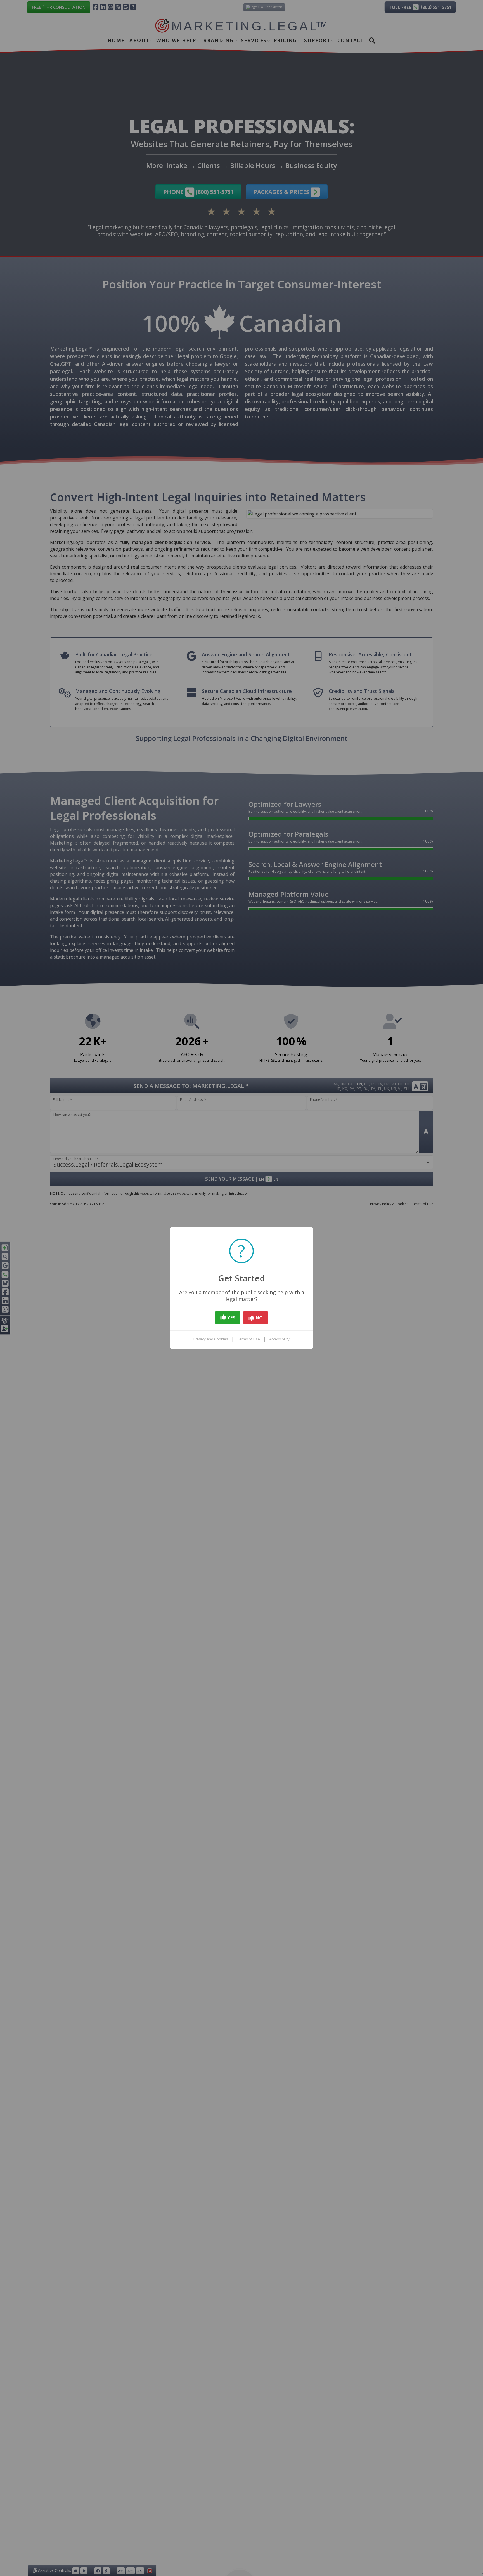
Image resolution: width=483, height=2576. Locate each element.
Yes (231, 1318)
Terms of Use (249, 1339)
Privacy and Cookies (211, 1339)
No (259, 1318)
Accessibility (279, 1339)
